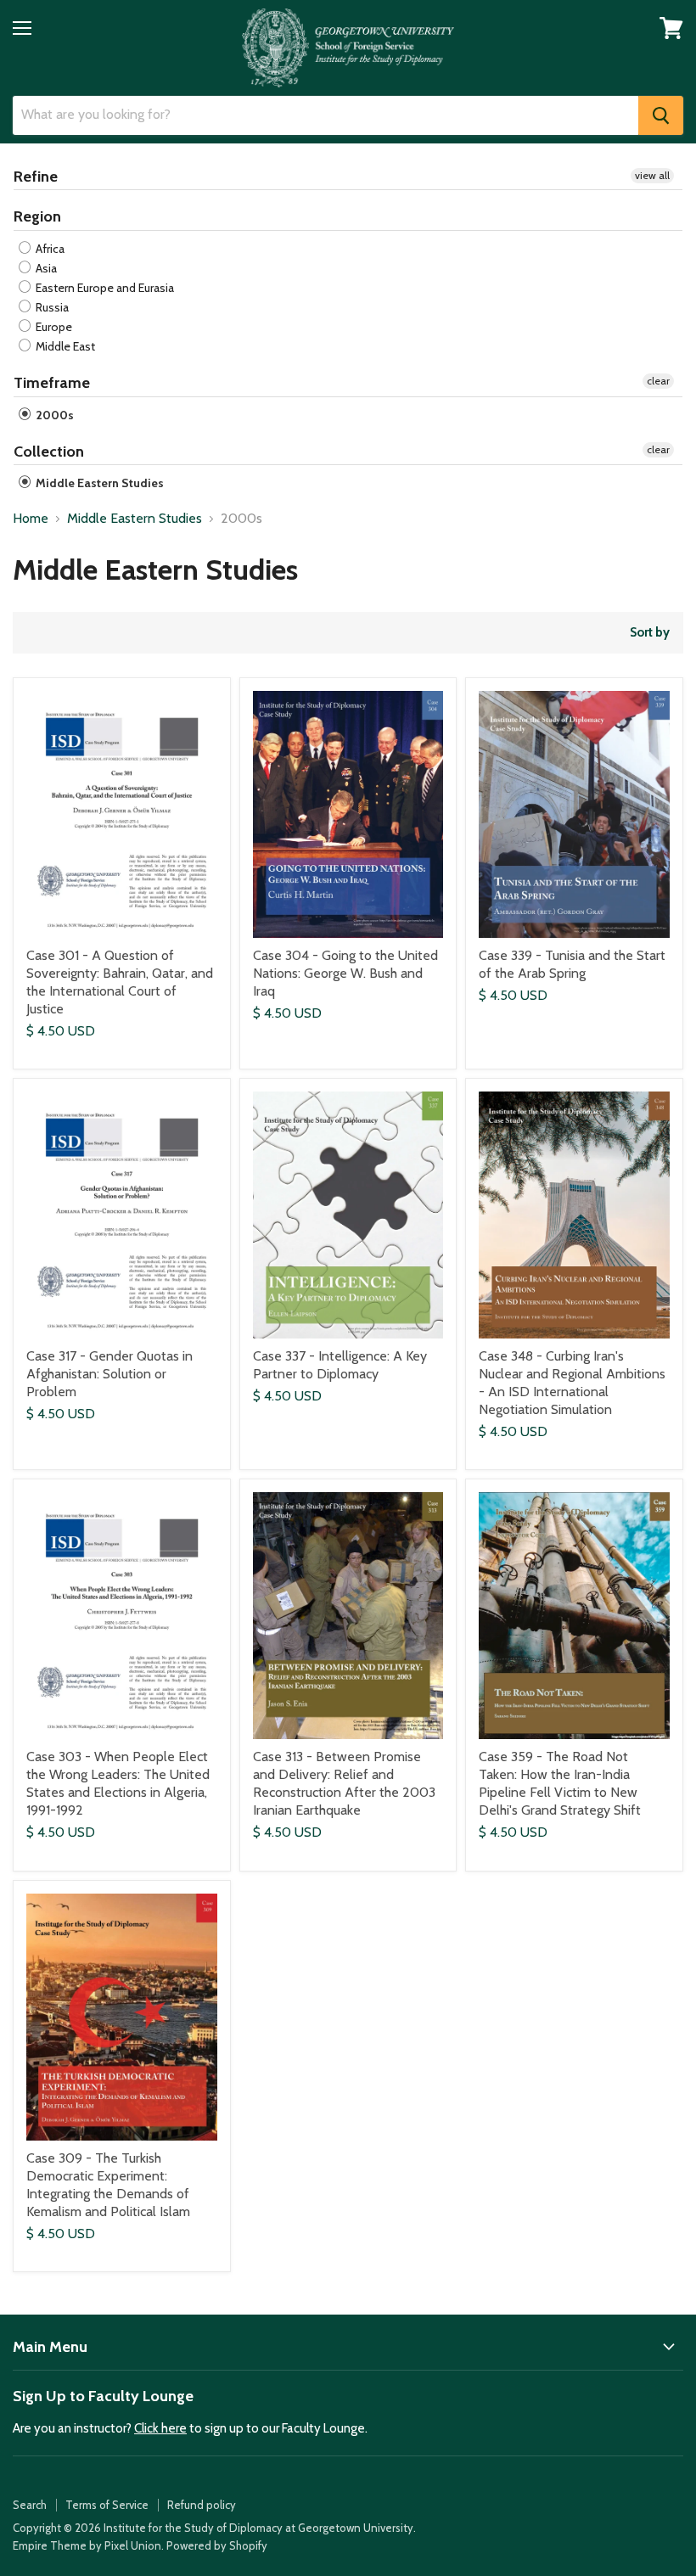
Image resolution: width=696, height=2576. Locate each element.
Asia (45, 268)
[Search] (661, 115)
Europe (53, 327)
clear (658, 381)
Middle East (64, 346)
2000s (53, 415)
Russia (51, 307)
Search (30, 2505)
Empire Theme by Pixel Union (87, 2545)
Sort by (650, 633)
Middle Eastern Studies (98, 483)
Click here (160, 2428)
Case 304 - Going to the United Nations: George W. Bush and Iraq (345, 973)
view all (652, 175)
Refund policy (202, 2505)
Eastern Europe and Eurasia (104, 288)
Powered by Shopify (217, 2545)
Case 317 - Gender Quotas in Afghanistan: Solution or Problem (109, 1374)
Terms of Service (107, 2505)
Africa (49, 249)
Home (31, 519)
